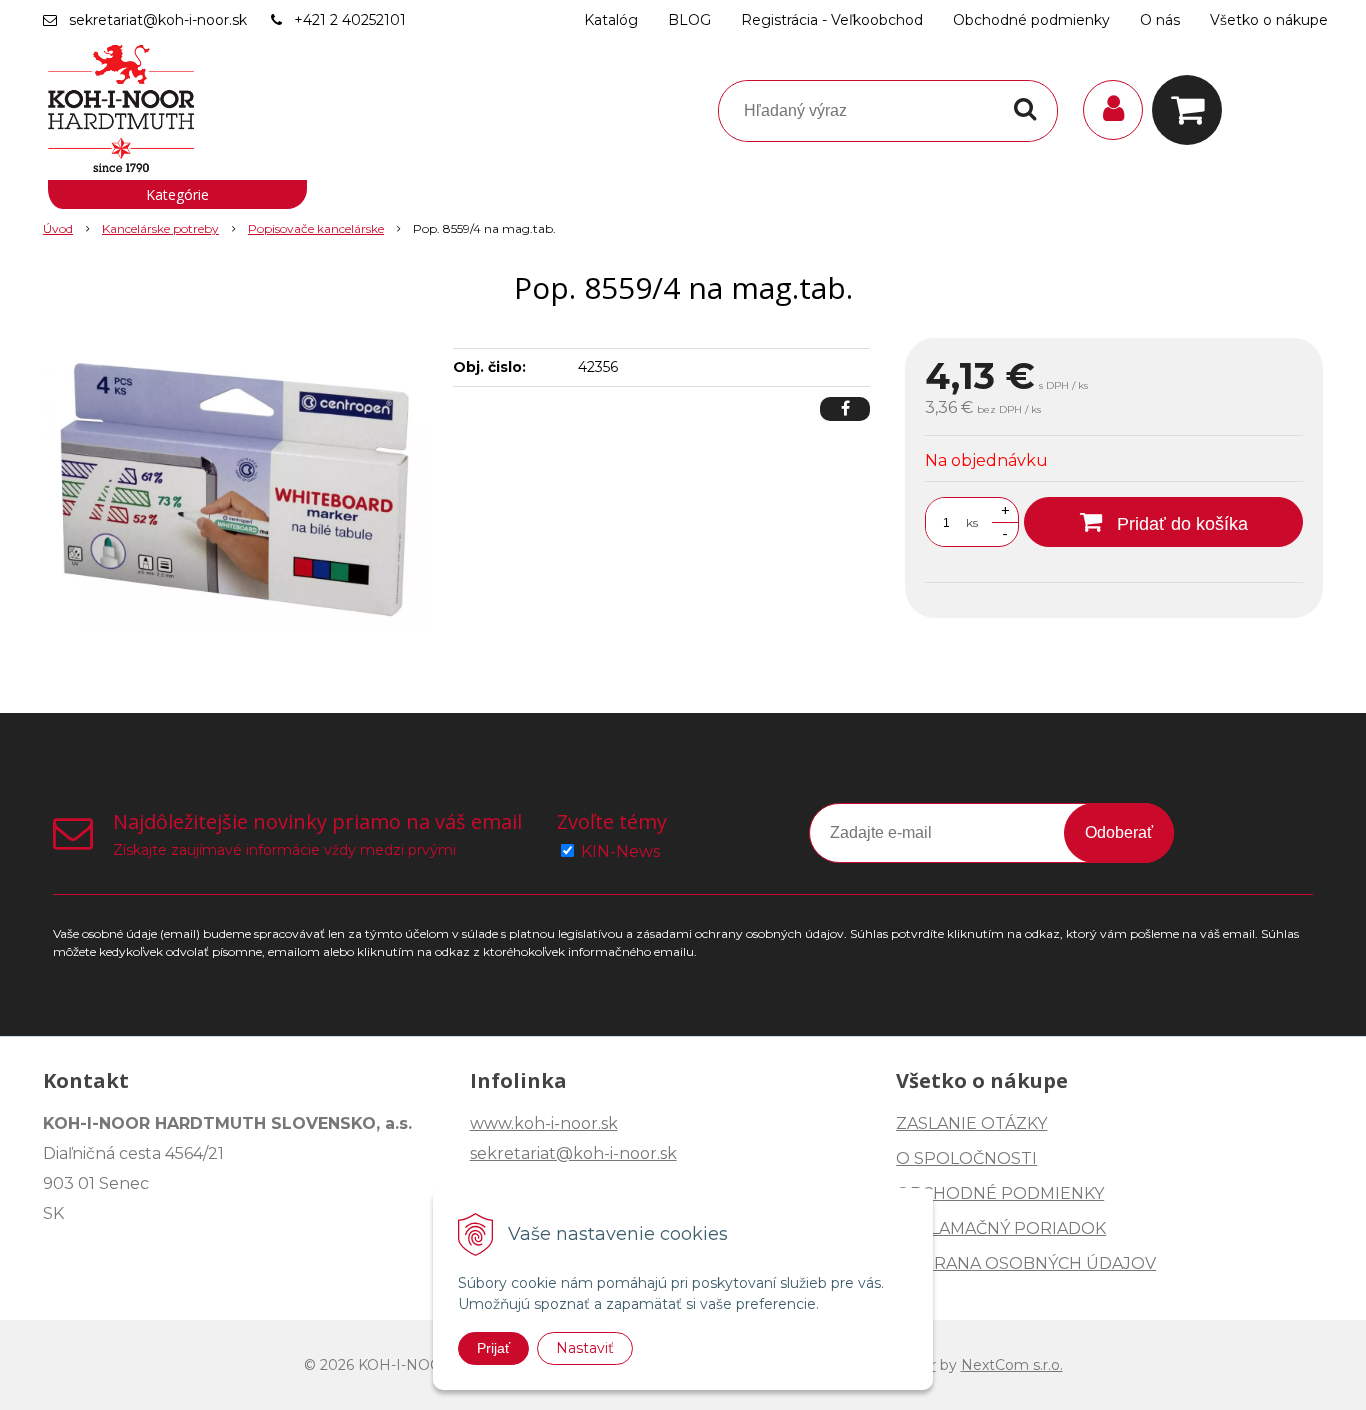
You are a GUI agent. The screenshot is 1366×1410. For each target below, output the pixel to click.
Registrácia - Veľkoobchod (832, 20)
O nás (1160, 20)
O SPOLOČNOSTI (966, 1158)
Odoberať (1119, 832)
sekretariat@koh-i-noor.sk (158, 20)
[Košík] (1192, 110)
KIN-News (620, 851)
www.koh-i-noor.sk (544, 1123)
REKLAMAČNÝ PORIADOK (1001, 1228)
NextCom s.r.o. (1012, 1365)
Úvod (58, 228)
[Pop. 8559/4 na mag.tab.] (235, 488)
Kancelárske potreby (160, 228)
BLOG (689, 20)
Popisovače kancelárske (316, 228)
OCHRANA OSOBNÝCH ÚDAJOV (1026, 1263)
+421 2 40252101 (350, 20)
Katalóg (611, 20)
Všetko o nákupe (1269, 20)
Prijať (493, 1348)
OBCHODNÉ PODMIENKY (1000, 1193)
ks (972, 522)
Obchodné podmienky (1031, 20)
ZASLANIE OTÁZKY (971, 1123)
